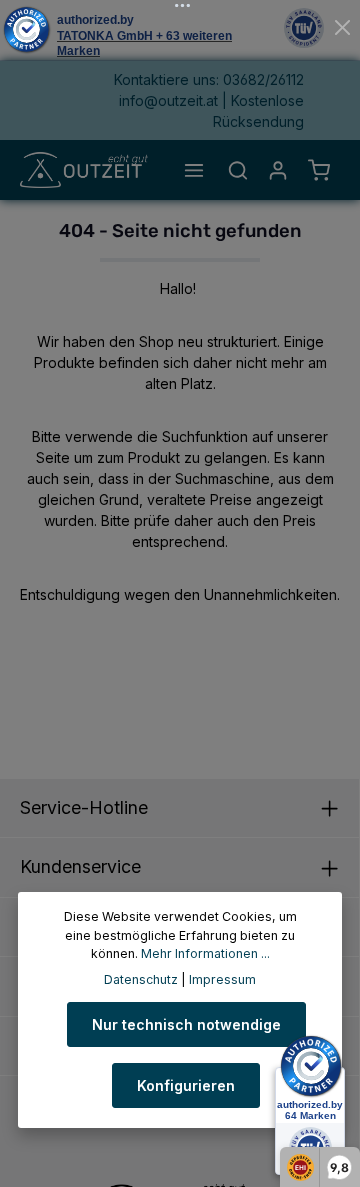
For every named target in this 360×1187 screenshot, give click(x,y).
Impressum (222, 979)
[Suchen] (238, 170)
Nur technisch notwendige (186, 1024)
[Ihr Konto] (278, 170)
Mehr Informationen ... (205, 953)
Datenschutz (141, 979)
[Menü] (194, 170)
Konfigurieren (186, 1085)
